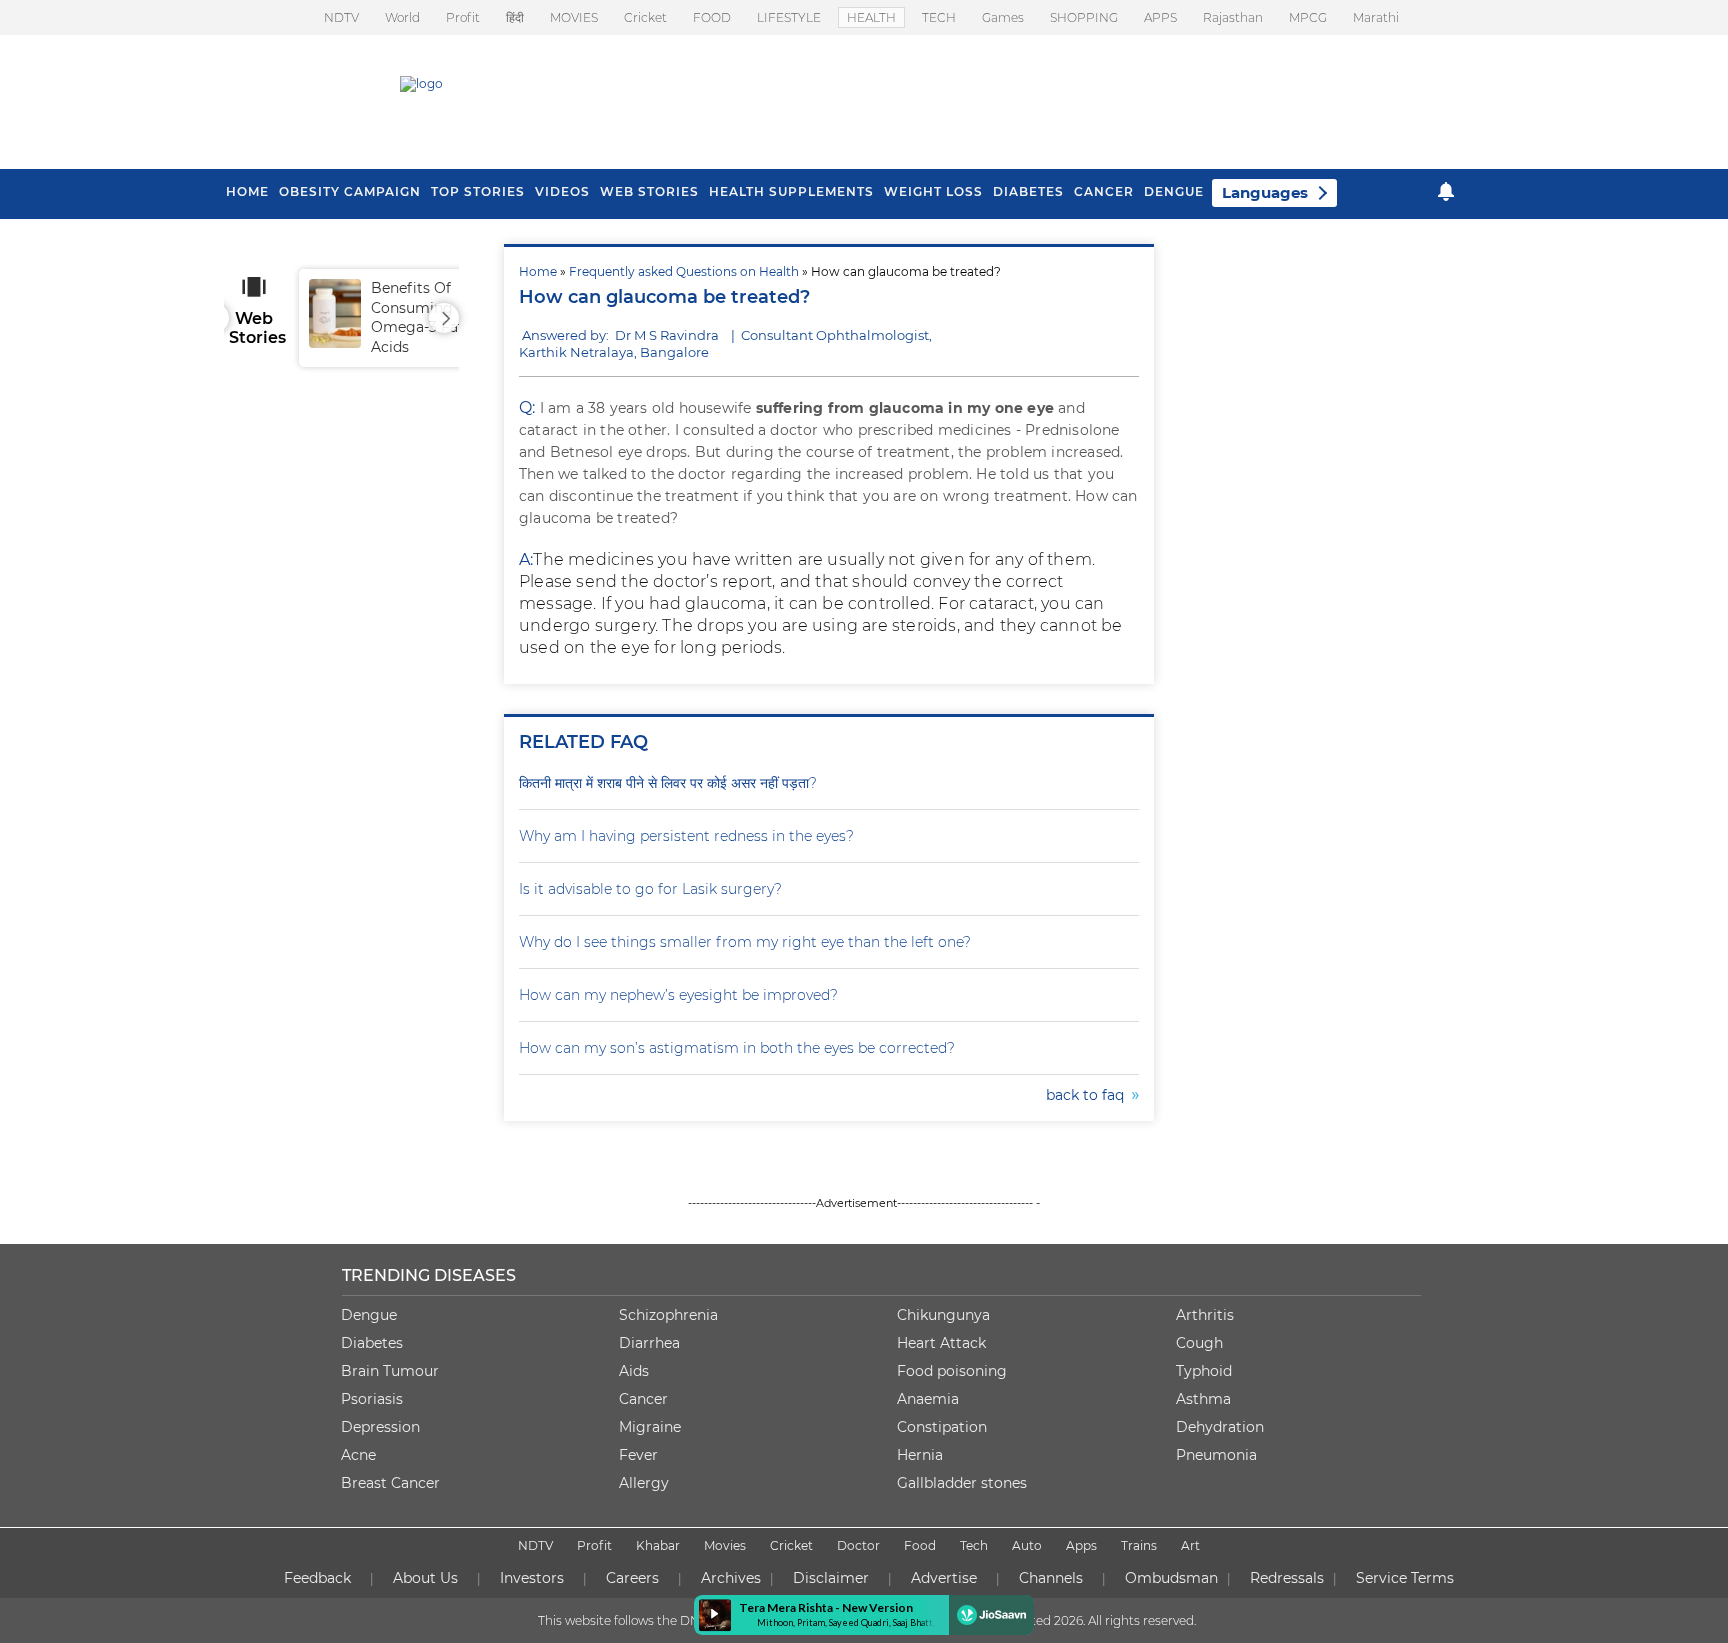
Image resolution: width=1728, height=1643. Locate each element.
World (402, 17)
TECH (939, 17)
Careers (632, 1578)
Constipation (942, 1427)
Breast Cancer (390, 1483)
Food (920, 1545)
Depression (380, 1427)
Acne (358, 1455)
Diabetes (372, 1343)
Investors (532, 1578)
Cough (1199, 1343)
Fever (638, 1455)
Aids (634, 1371)
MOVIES (574, 17)
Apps (1081, 1545)
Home (538, 271)
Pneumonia (1216, 1455)
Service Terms (1405, 1578)
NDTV (341, 17)
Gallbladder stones (962, 1483)
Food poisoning (952, 1371)
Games (1003, 17)
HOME (247, 191)
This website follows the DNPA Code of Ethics (671, 1620)
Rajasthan (1233, 17)
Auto (1027, 1545)
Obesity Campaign (350, 191)
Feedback (317, 1578)
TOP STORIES (478, 191)
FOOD (712, 17)
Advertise (944, 1578)
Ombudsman (1171, 1578)
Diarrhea (649, 1343)
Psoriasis (372, 1399)
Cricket (645, 17)
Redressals (1287, 1578)
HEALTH (871, 17)
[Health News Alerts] (1446, 191)
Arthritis (1205, 1315)
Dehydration (1220, 1427)
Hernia (920, 1455)
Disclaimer (831, 1578)
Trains (1139, 1545)
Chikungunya (943, 1315)
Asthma (1203, 1399)
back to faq (1089, 1095)
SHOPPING (1084, 17)
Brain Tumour (390, 1371)
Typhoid (1204, 1371)
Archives (731, 1578)
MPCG (1308, 17)
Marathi (1376, 17)
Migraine (650, 1427)
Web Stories (649, 191)
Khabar (658, 1545)
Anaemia (928, 1399)
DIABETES (1028, 191)
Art (1190, 1545)
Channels (1051, 1578)
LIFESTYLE (789, 17)
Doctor (858, 1545)
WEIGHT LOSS (933, 191)
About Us (425, 1578)
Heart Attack (941, 1343)
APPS (1160, 17)
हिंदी (515, 17)
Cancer (1104, 191)
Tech (974, 1545)
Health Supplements (791, 191)
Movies (725, 1545)
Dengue (1174, 191)
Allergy (644, 1483)
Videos (562, 191)
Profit (463, 17)
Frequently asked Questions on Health (684, 271)
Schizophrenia (668, 1315)
